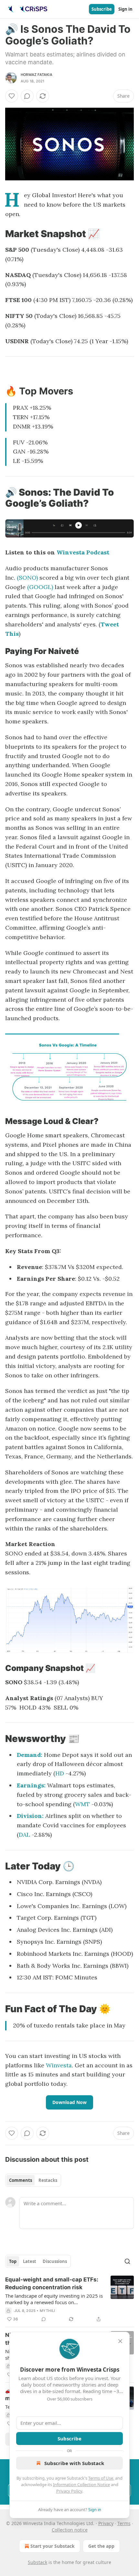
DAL (24, 1835)
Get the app (101, 2546)
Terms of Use (101, 2478)
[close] (120, 2341)
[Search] (127, 2261)
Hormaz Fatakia (37, 75)
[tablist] (33, 2180)
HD (60, 1773)
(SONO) (27, 578)
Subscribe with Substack (74, 2463)
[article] (69, 2299)
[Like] (12, 96)
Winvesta (59, 2065)
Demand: (30, 1755)
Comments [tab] (21, 2180)
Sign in (125, 9)
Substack (37, 2562)
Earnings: (31, 1785)
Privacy (106, 2523)
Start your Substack (53, 2546)
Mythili (47, 2311)
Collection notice (70, 2530)
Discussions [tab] (55, 2261)
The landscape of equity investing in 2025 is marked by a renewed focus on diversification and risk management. (54, 2299)
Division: (30, 1816)
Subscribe (102, 9)
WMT (82, 1804)
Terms (124, 2523)
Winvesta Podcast (83, 552)
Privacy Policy (69, 2491)
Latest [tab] (30, 2261)
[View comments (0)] (27, 96)
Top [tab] (13, 2261)
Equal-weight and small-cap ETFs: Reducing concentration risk (52, 2283)
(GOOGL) (40, 587)
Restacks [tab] (48, 2180)
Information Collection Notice (81, 2485)
